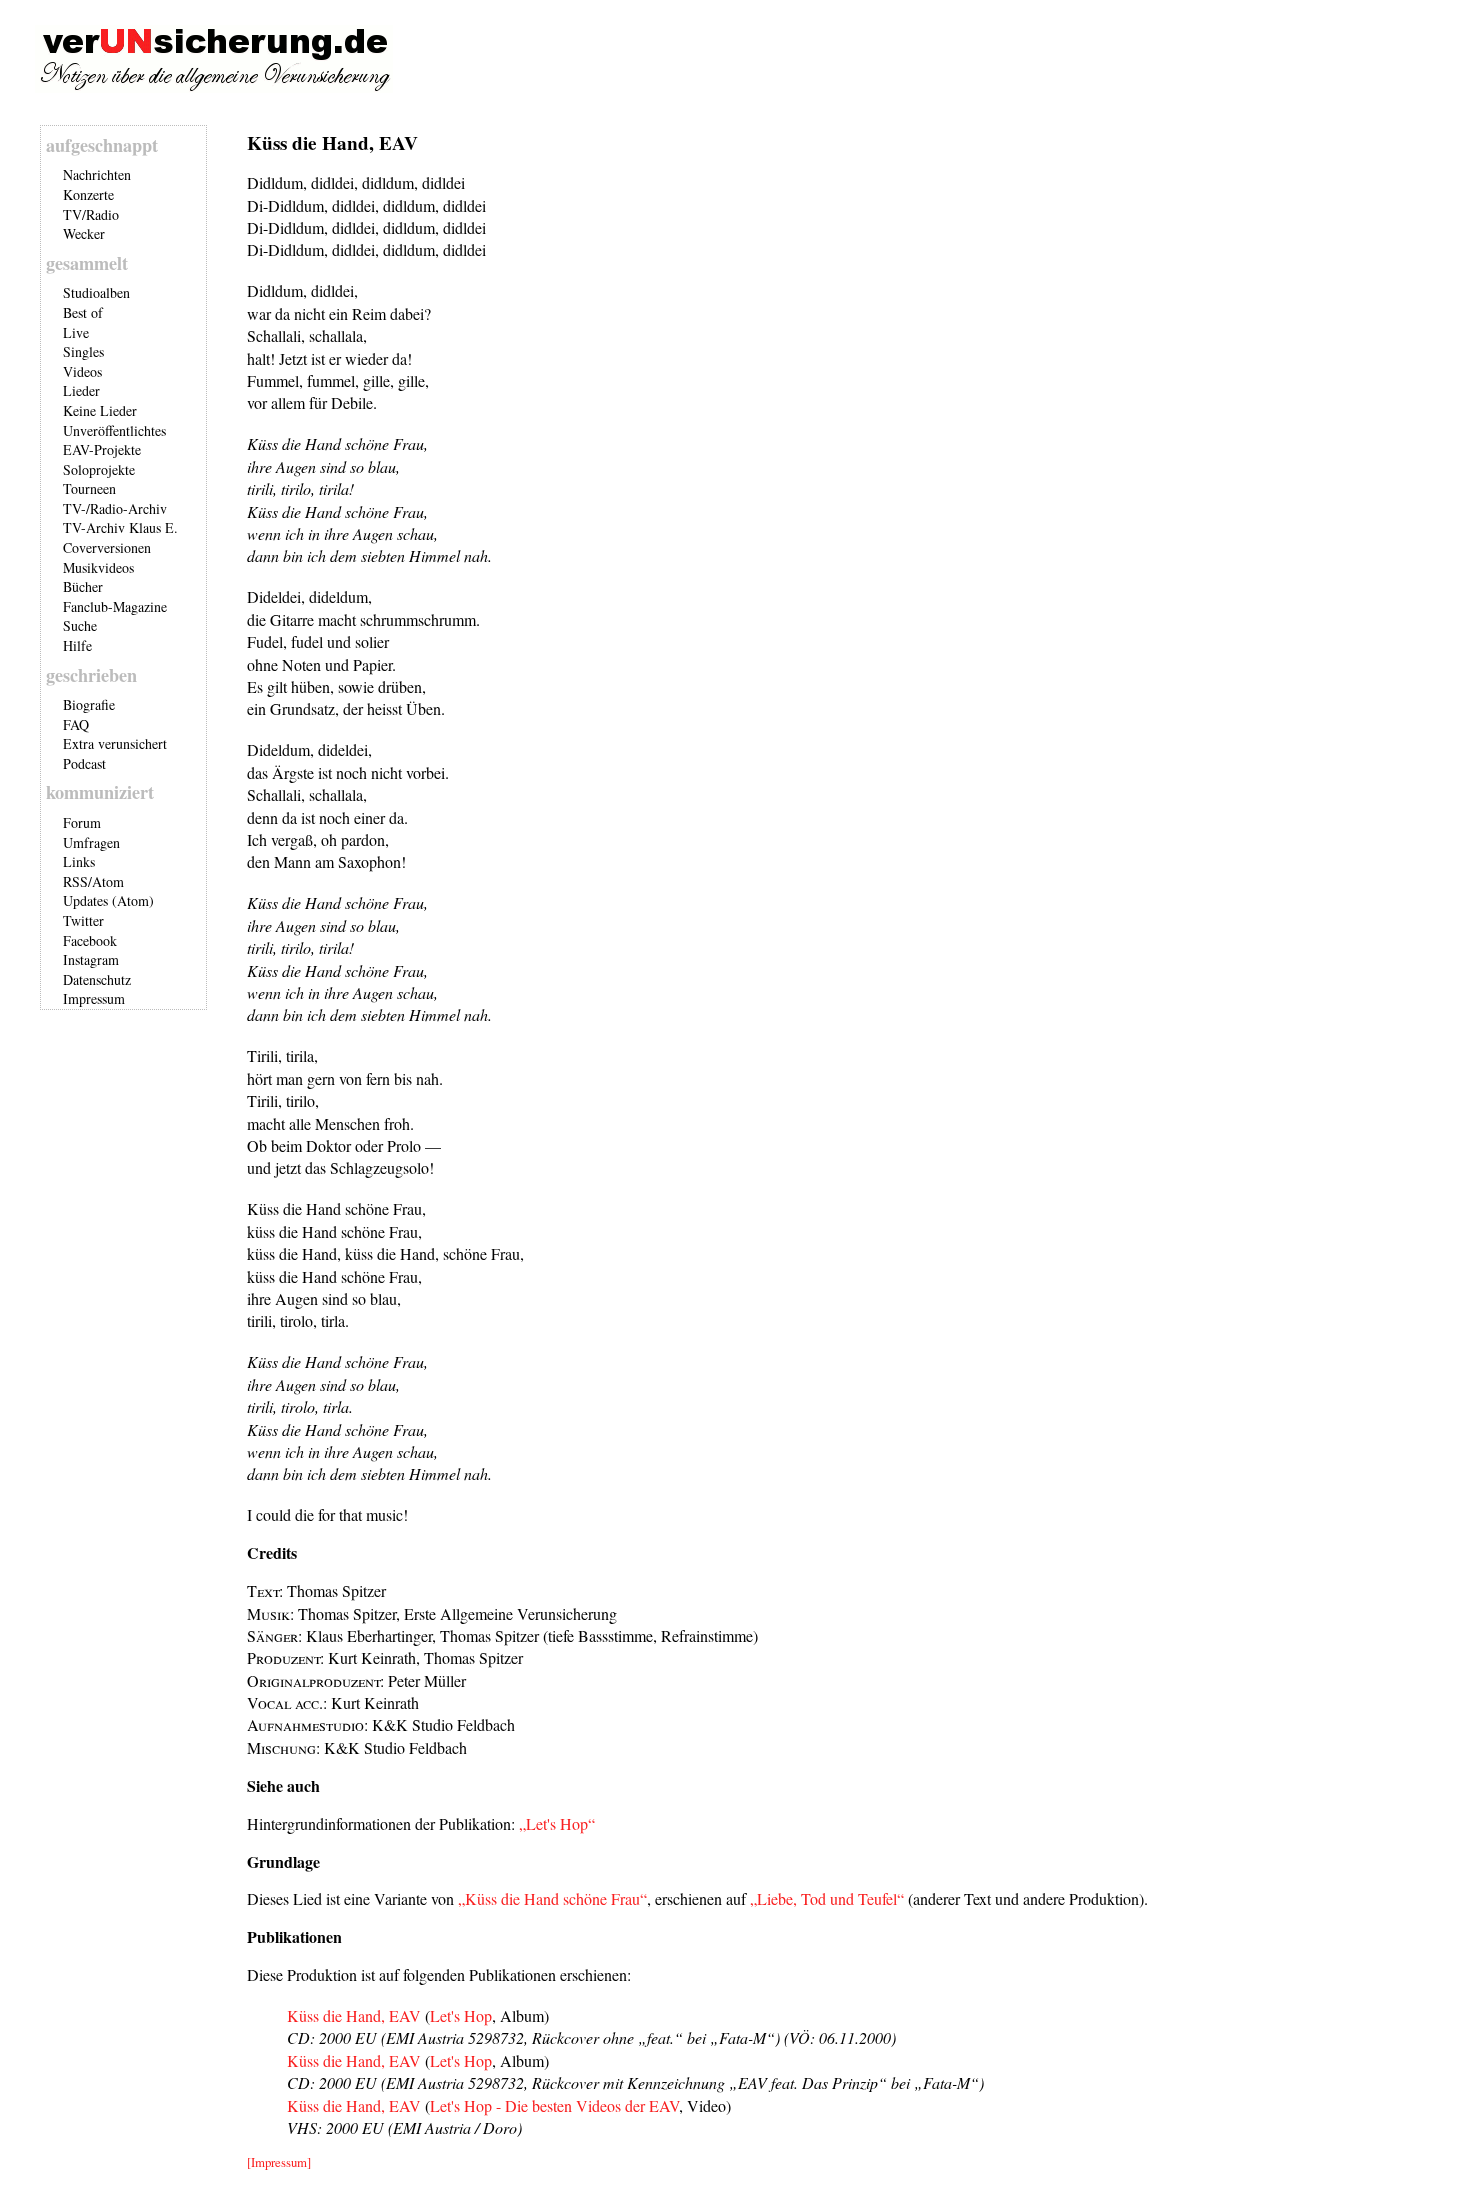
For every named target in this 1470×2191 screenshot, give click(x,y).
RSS (75, 881)
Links (79, 861)
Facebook (90, 940)
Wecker (84, 233)
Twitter (83, 920)
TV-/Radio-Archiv (115, 508)
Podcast (84, 763)
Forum (82, 822)
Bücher (83, 586)
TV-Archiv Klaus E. (120, 527)
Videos (82, 371)
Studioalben (96, 292)
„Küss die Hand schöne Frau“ (552, 1898)
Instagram (91, 959)
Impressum (94, 998)
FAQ (76, 724)
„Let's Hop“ (557, 1823)
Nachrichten (97, 174)
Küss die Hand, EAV (354, 2015)
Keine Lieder (100, 410)
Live (76, 332)
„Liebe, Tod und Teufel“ (827, 1898)
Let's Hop (461, 2015)
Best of (83, 312)
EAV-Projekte (102, 449)
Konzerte (88, 194)
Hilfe (77, 645)
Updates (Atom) (108, 900)
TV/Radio (91, 214)
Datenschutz (97, 979)
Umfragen (91, 842)
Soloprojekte (99, 469)
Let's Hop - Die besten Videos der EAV (554, 2105)
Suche (80, 625)
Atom (108, 881)
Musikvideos (98, 567)
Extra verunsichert (115, 743)
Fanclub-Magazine (115, 606)
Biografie (89, 704)
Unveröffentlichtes (114, 430)
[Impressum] (279, 2162)
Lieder (81, 390)
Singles (83, 351)
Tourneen (89, 488)
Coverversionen (107, 547)
